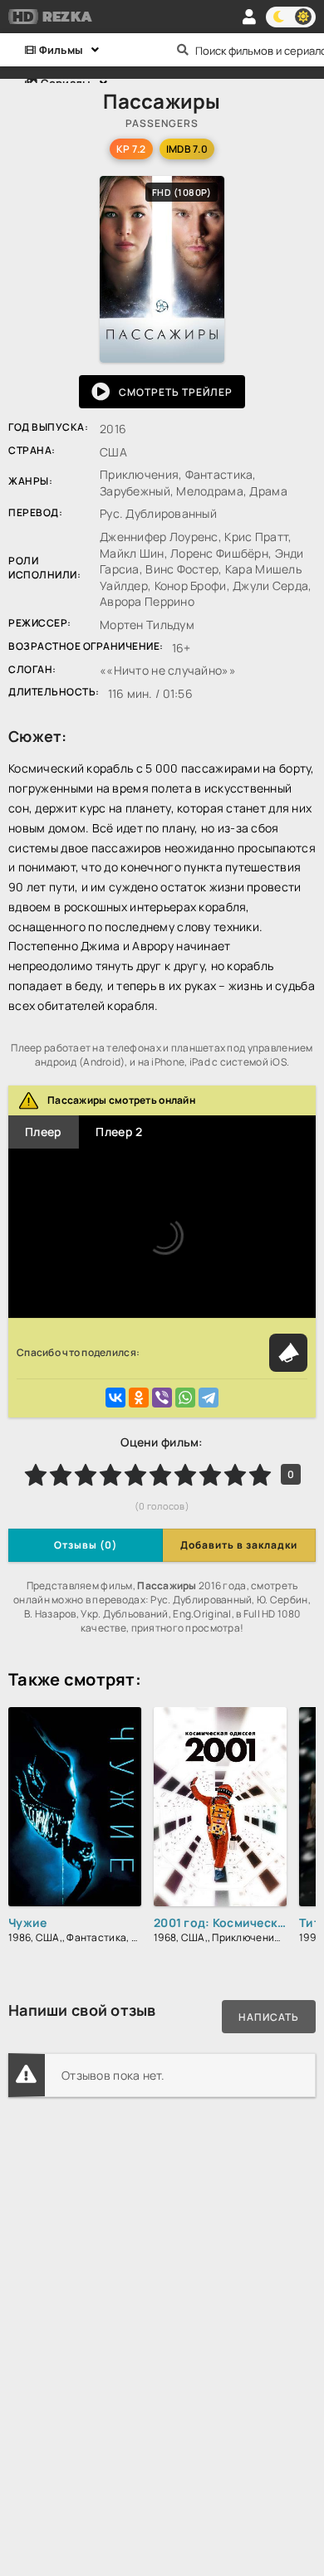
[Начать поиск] (183, 50)
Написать (269, 2017)
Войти (249, 17)
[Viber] (162, 1398)
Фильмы (59, 50)
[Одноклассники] (139, 1398)
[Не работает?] (288, 1353)
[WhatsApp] (185, 1398)
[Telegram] (209, 1398)
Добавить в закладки (239, 1545)
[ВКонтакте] (115, 1398)
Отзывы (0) (86, 1545)
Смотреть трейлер (176, 392)
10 (260, 1475)
